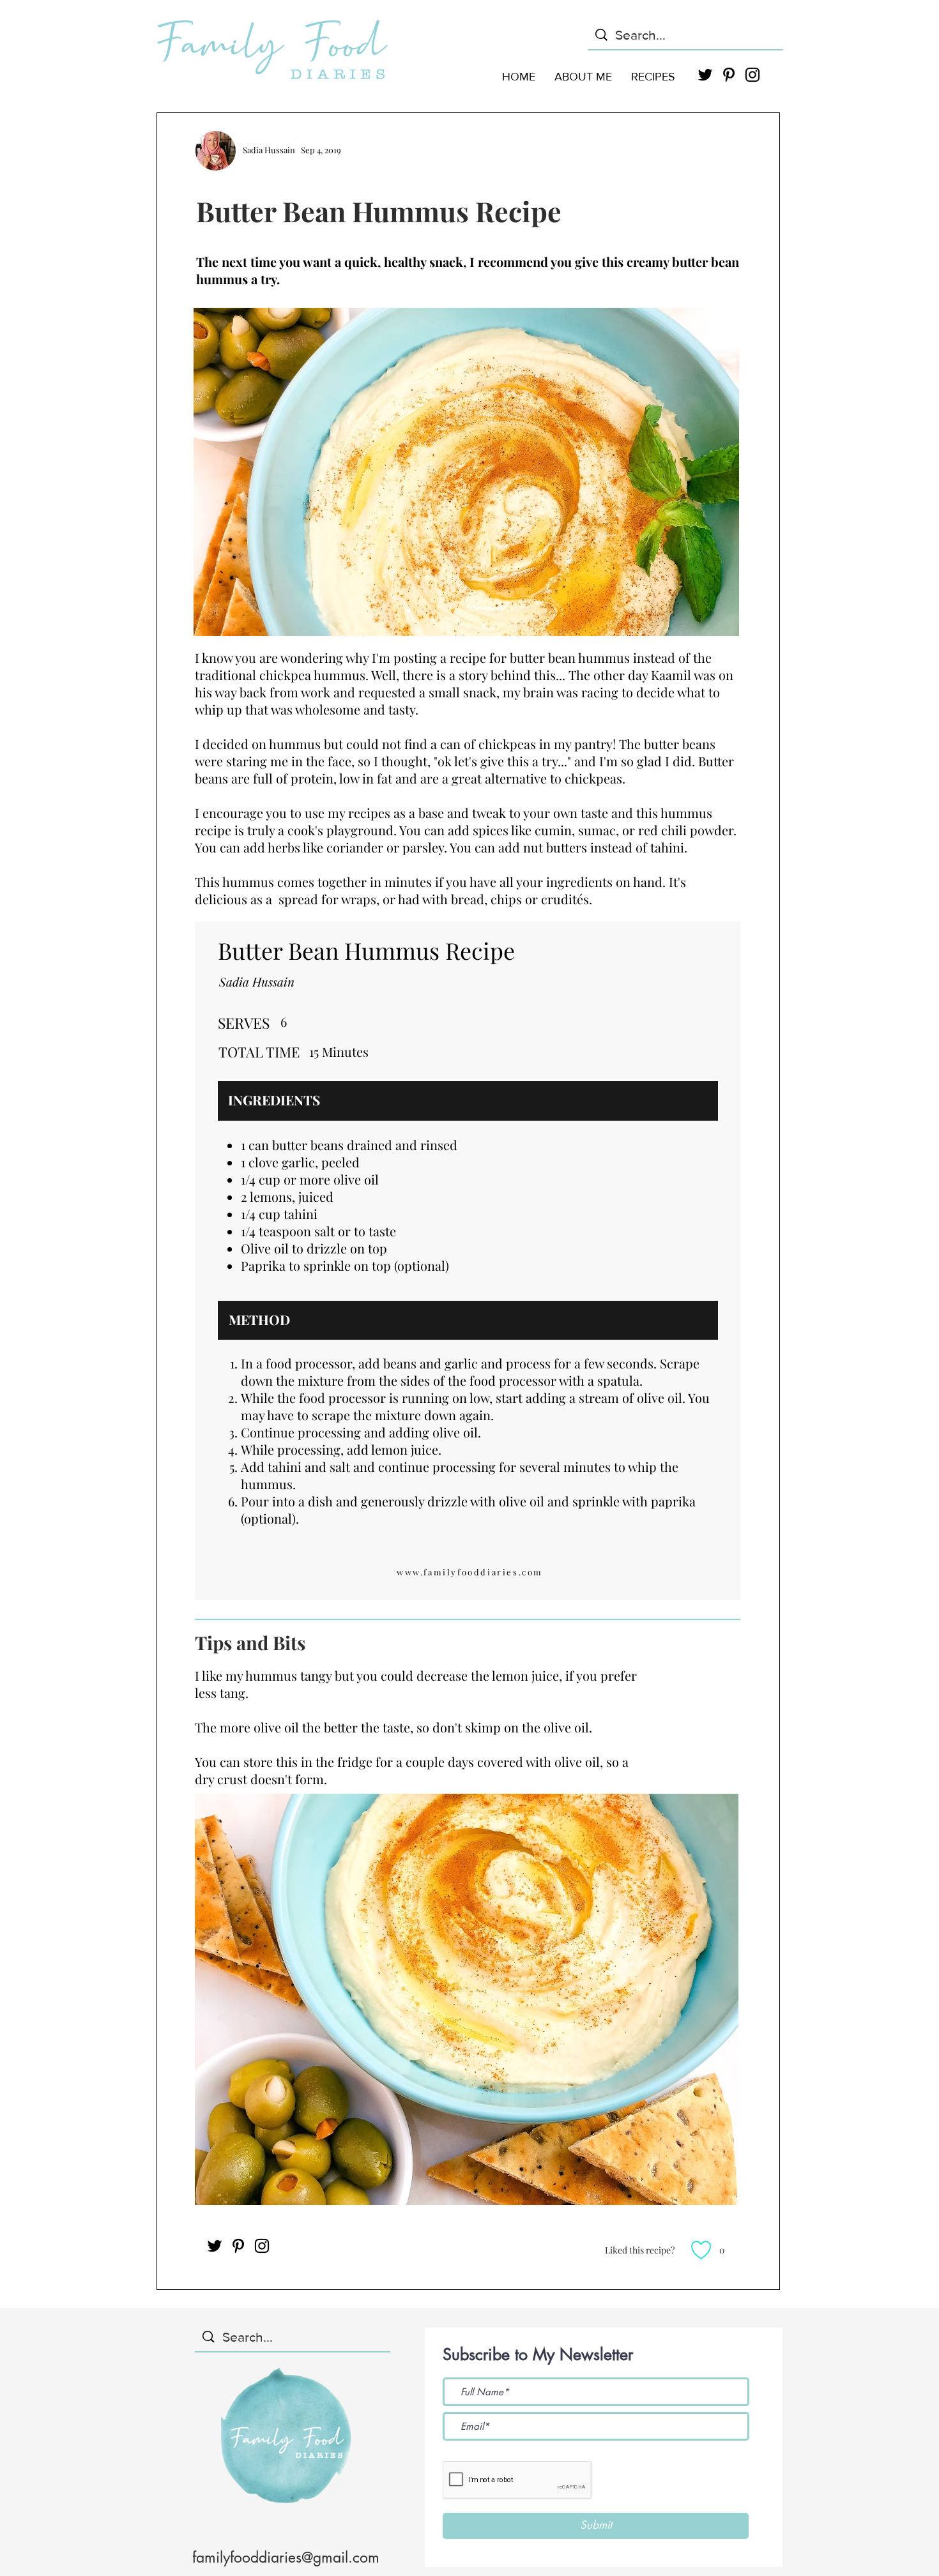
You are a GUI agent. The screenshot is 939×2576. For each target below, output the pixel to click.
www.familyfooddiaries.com (470, 1572)
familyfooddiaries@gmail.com (286, 2557)
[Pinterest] (238, 2246)
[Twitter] (215, 2246)
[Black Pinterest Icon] (729, 75)
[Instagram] (262, 2246)
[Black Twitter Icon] (705, 75)
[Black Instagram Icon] (752, 75)
